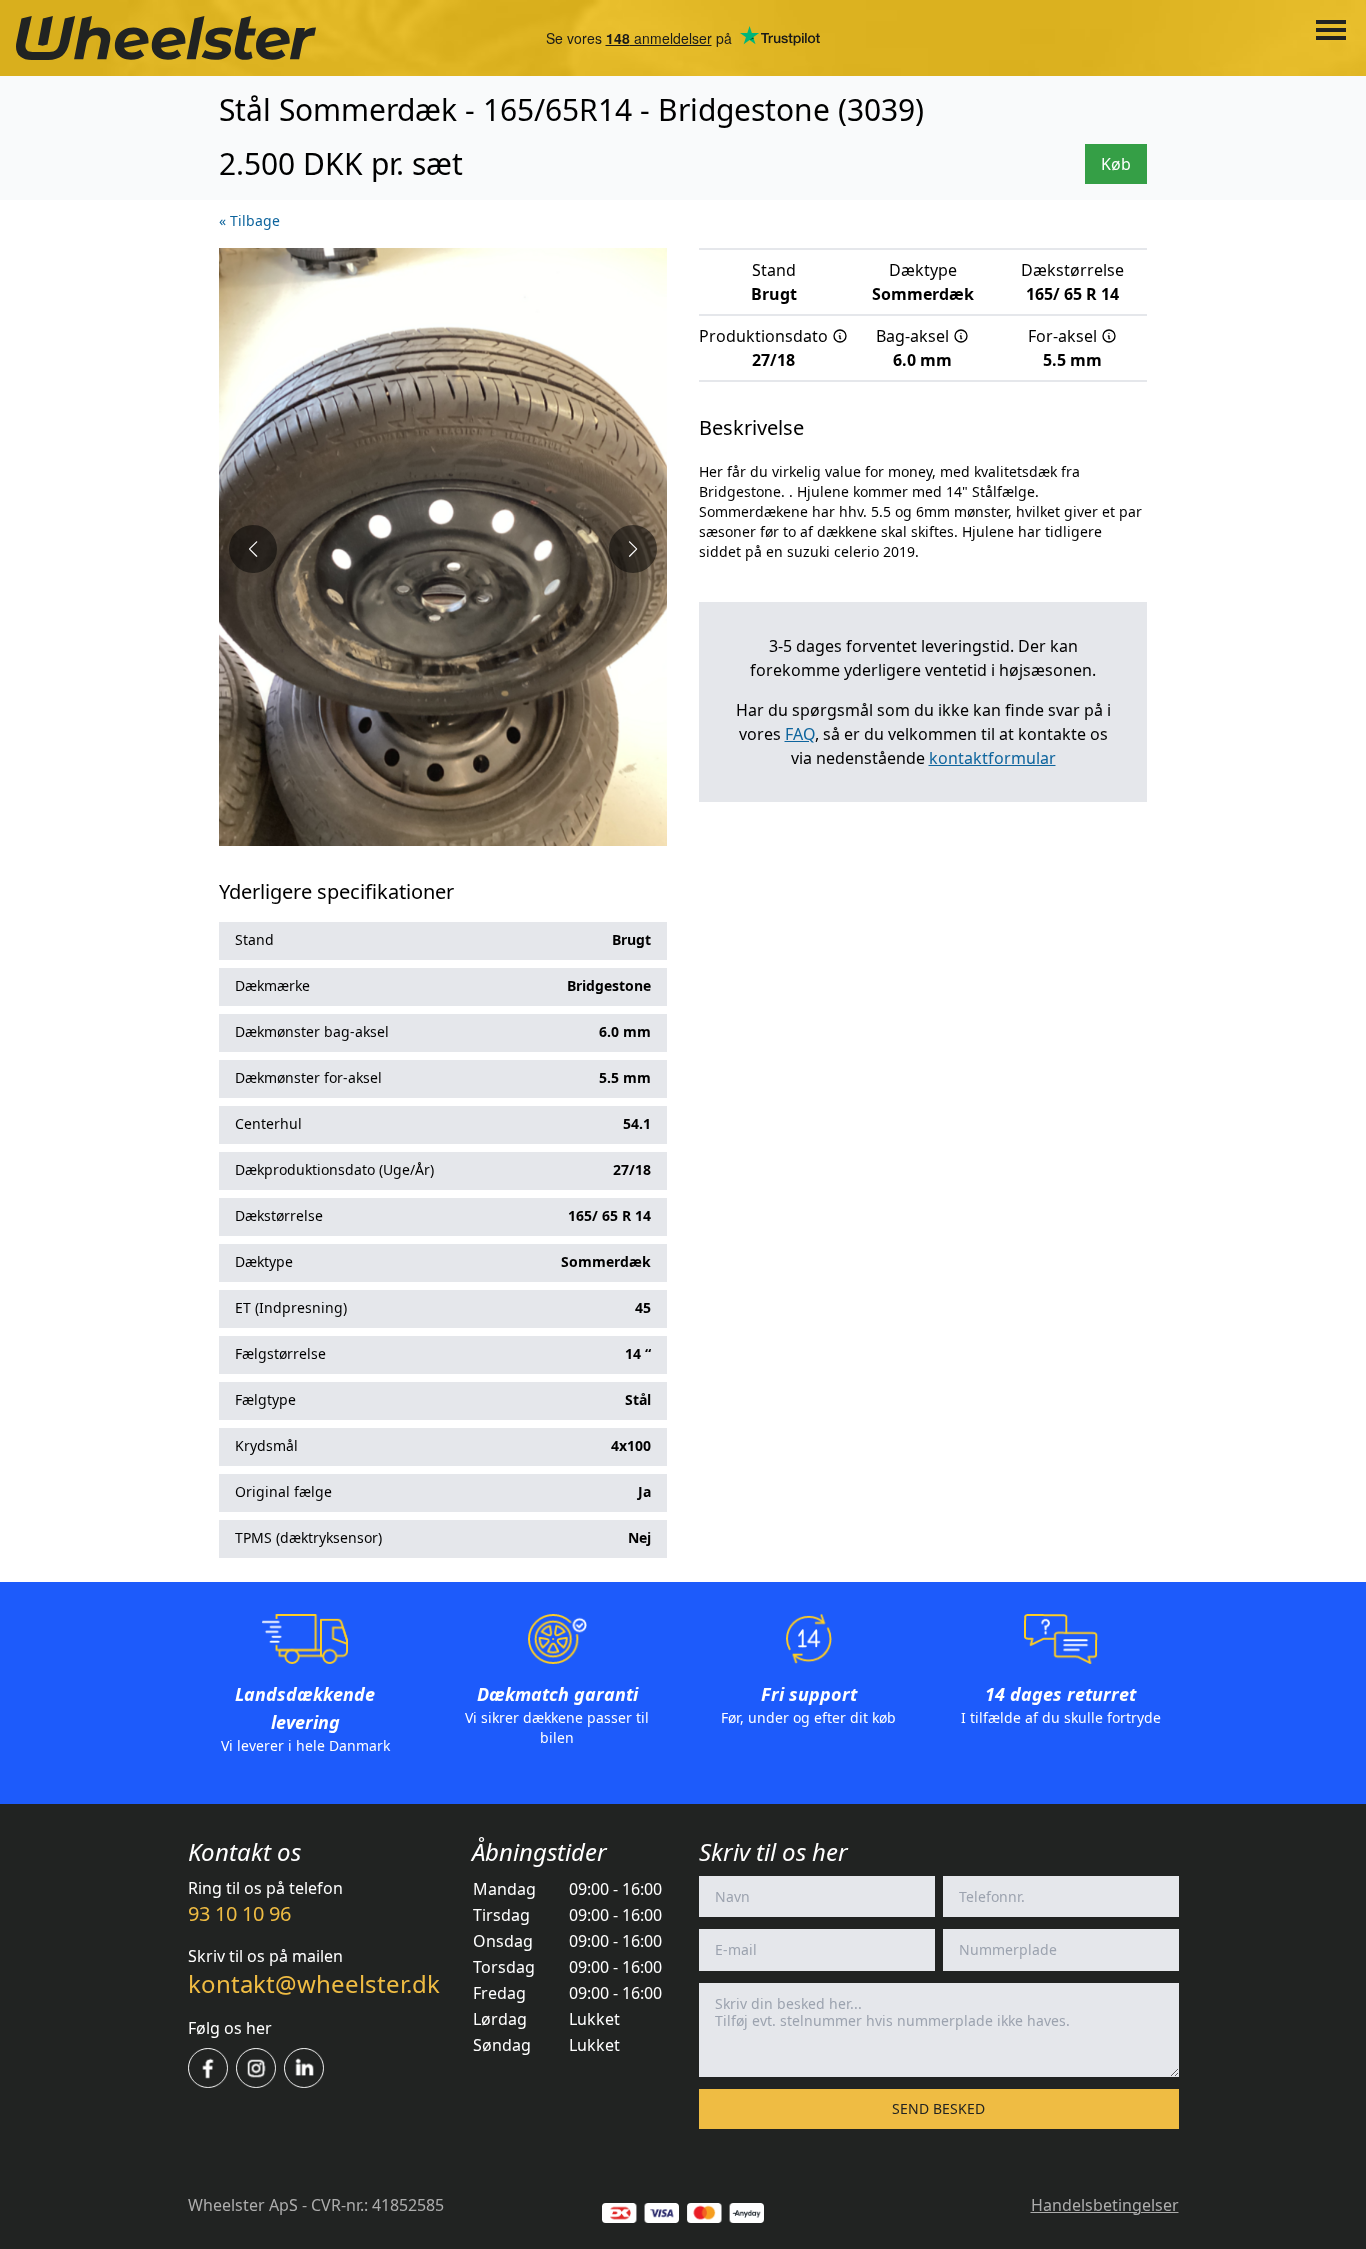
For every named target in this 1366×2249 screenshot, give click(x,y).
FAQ (800, 734)
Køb (1116, 164)
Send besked (938, 2108)
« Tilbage (249, 220)
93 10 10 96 (239, 1913)
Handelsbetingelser (1105, 2205)
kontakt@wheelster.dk (314, 1983)
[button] (253, 549)
